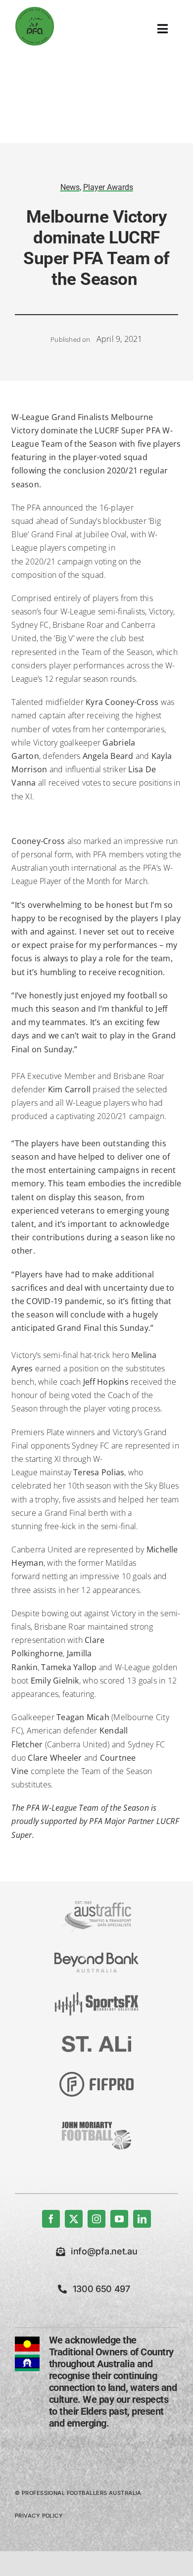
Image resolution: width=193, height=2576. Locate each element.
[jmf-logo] (96, 2120)
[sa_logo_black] (96, 2040)
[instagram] (96, 2219)
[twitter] (74, 2219)
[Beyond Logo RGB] (96, 1957)
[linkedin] (142, 2219)
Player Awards (108, 187)
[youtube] (119, 2219)
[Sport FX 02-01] (96, 1996)
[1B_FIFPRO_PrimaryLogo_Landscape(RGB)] (96, 2076)
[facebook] (51, 2219)
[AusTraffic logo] (96, 1905)
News (70, 187)
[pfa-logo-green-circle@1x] (35, 10)
